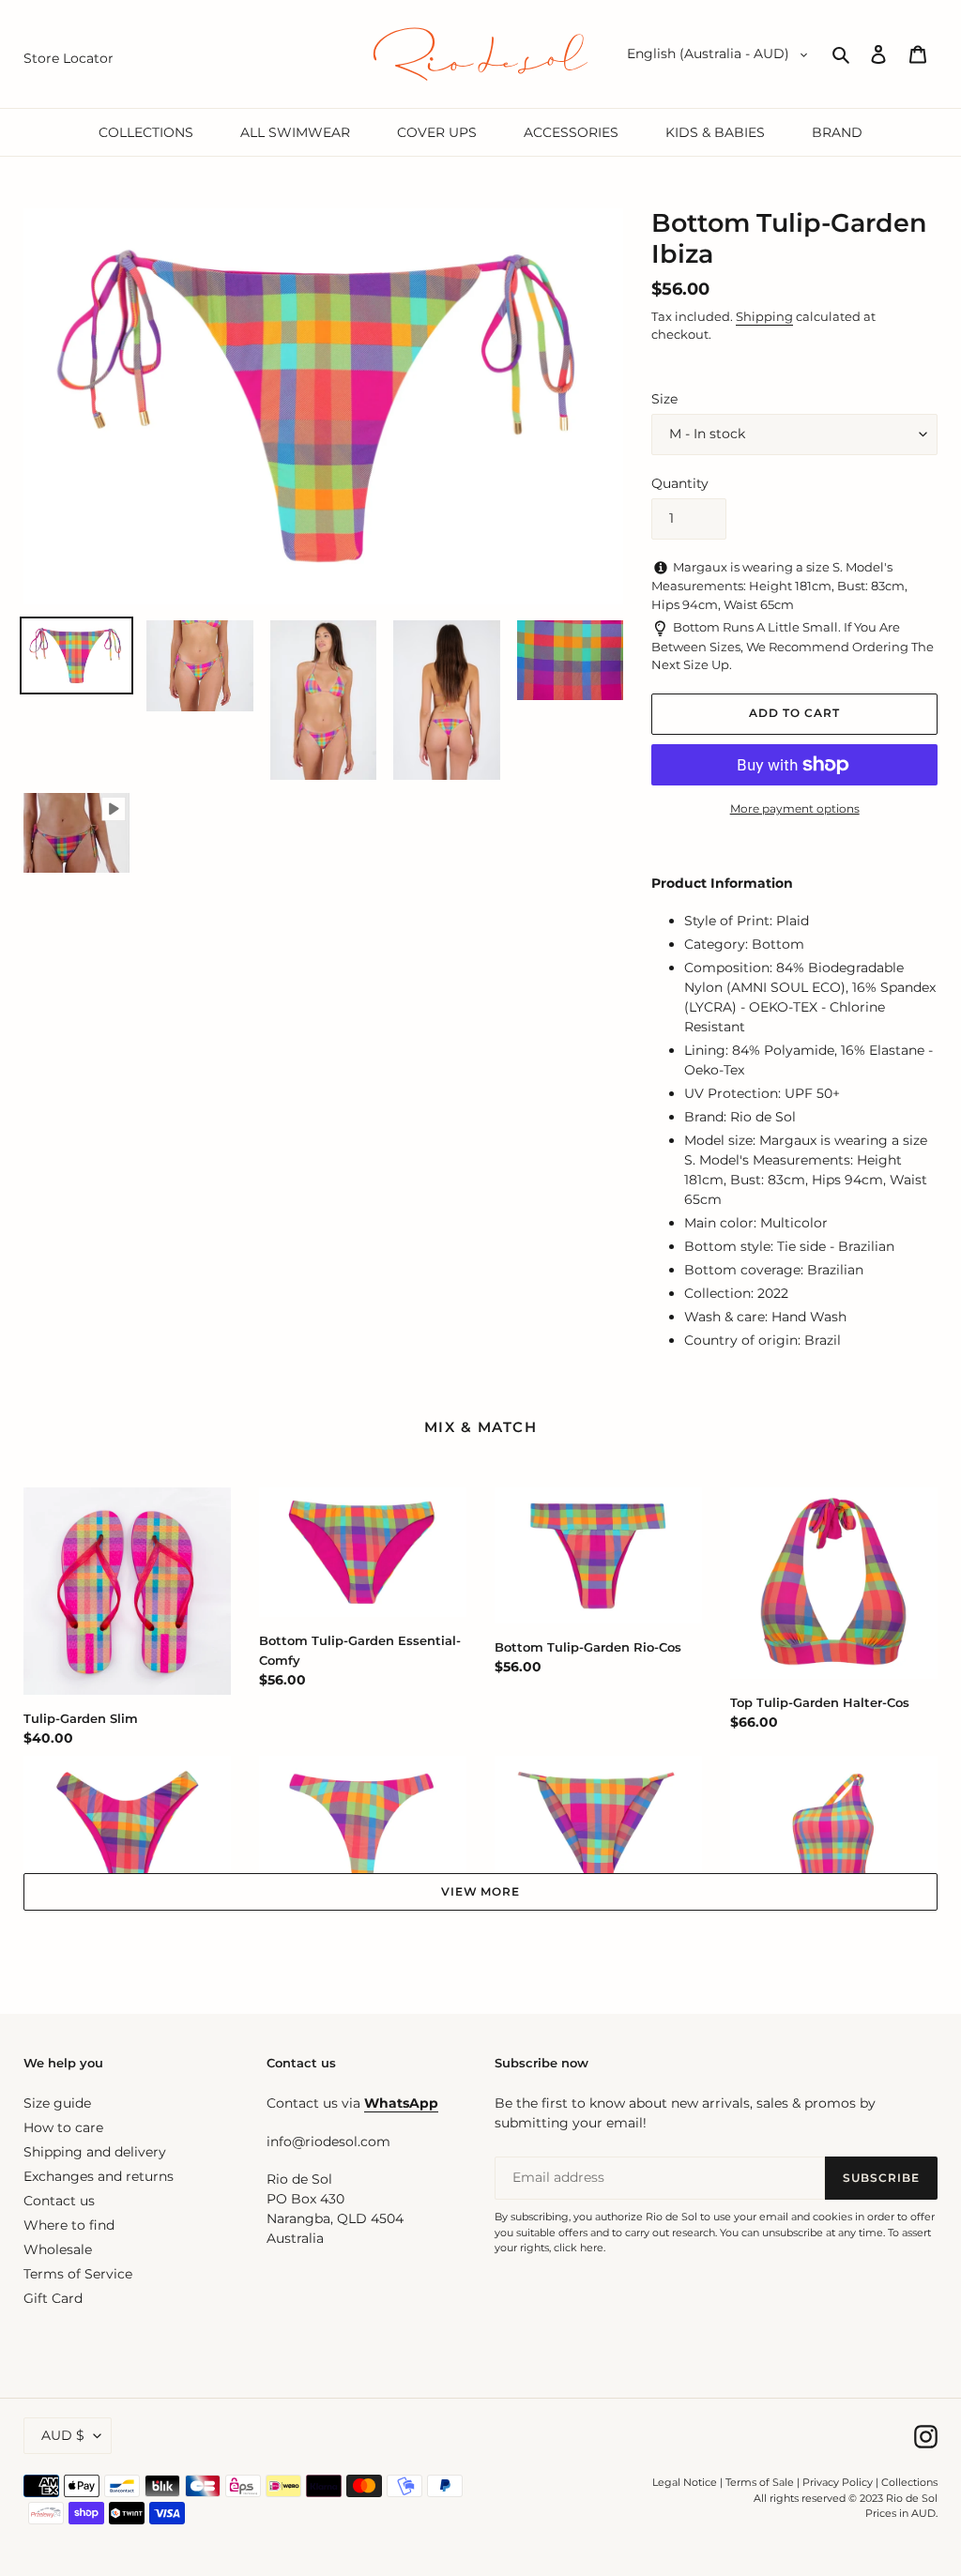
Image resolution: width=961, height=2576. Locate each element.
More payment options (795, 808)
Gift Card (53, 2298)
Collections (909, 2482)
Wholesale (58, 2249)
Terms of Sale (760, 2482)
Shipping (764, 316)
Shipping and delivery (95, 2152)
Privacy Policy (839, 2482)
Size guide (57, 2103)
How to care (63, 2127)
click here (579, 2248)
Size (664, 399)
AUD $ (63, 2435)
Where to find (69, 2225)
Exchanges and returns (99, 2176)
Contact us (59, 2201)
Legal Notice (685, 2482)
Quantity (680, 483)
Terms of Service (78, 2274)
